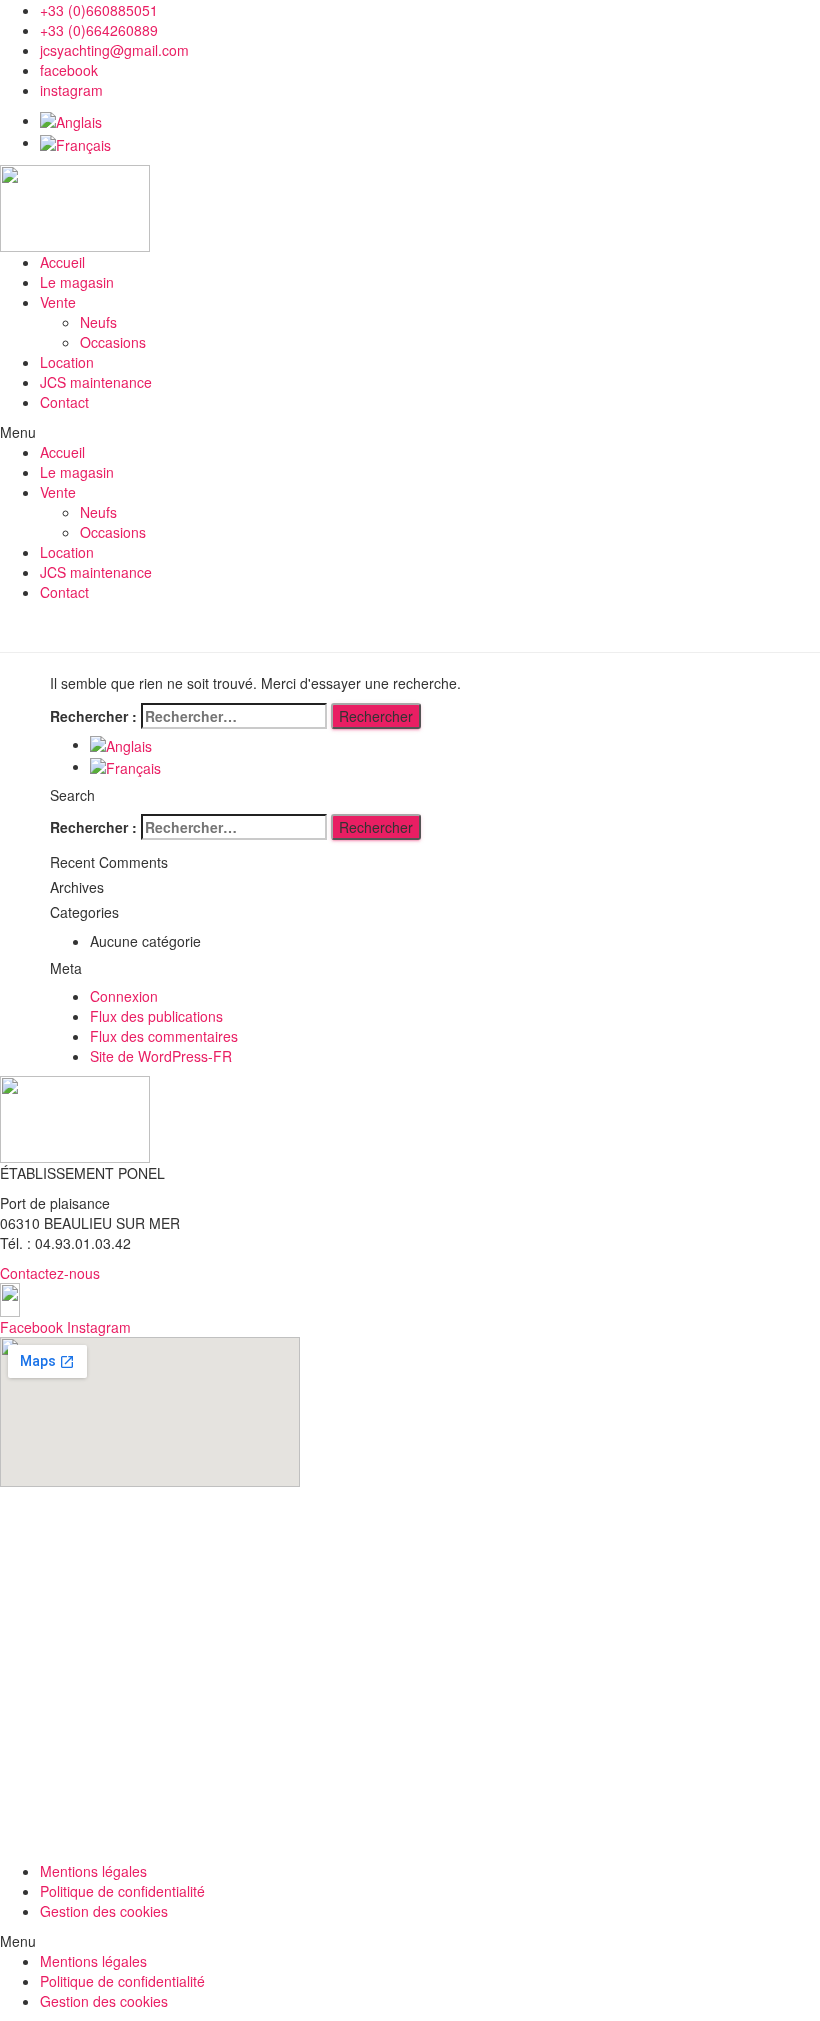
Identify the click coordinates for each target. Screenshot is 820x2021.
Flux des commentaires (164, 1036)
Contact (64, 402)
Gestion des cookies (104, 1911)
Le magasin (77, 282)
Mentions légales (93, 1871)
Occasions (113, 342)
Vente (58, 302)
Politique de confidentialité (122, 1891)
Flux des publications (156, 1016)
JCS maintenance (96, 382)
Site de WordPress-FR (161, 1056)
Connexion (124, 996)
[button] (410, 432)
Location (67, 362)
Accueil (62, 262)
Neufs (98, 322)
